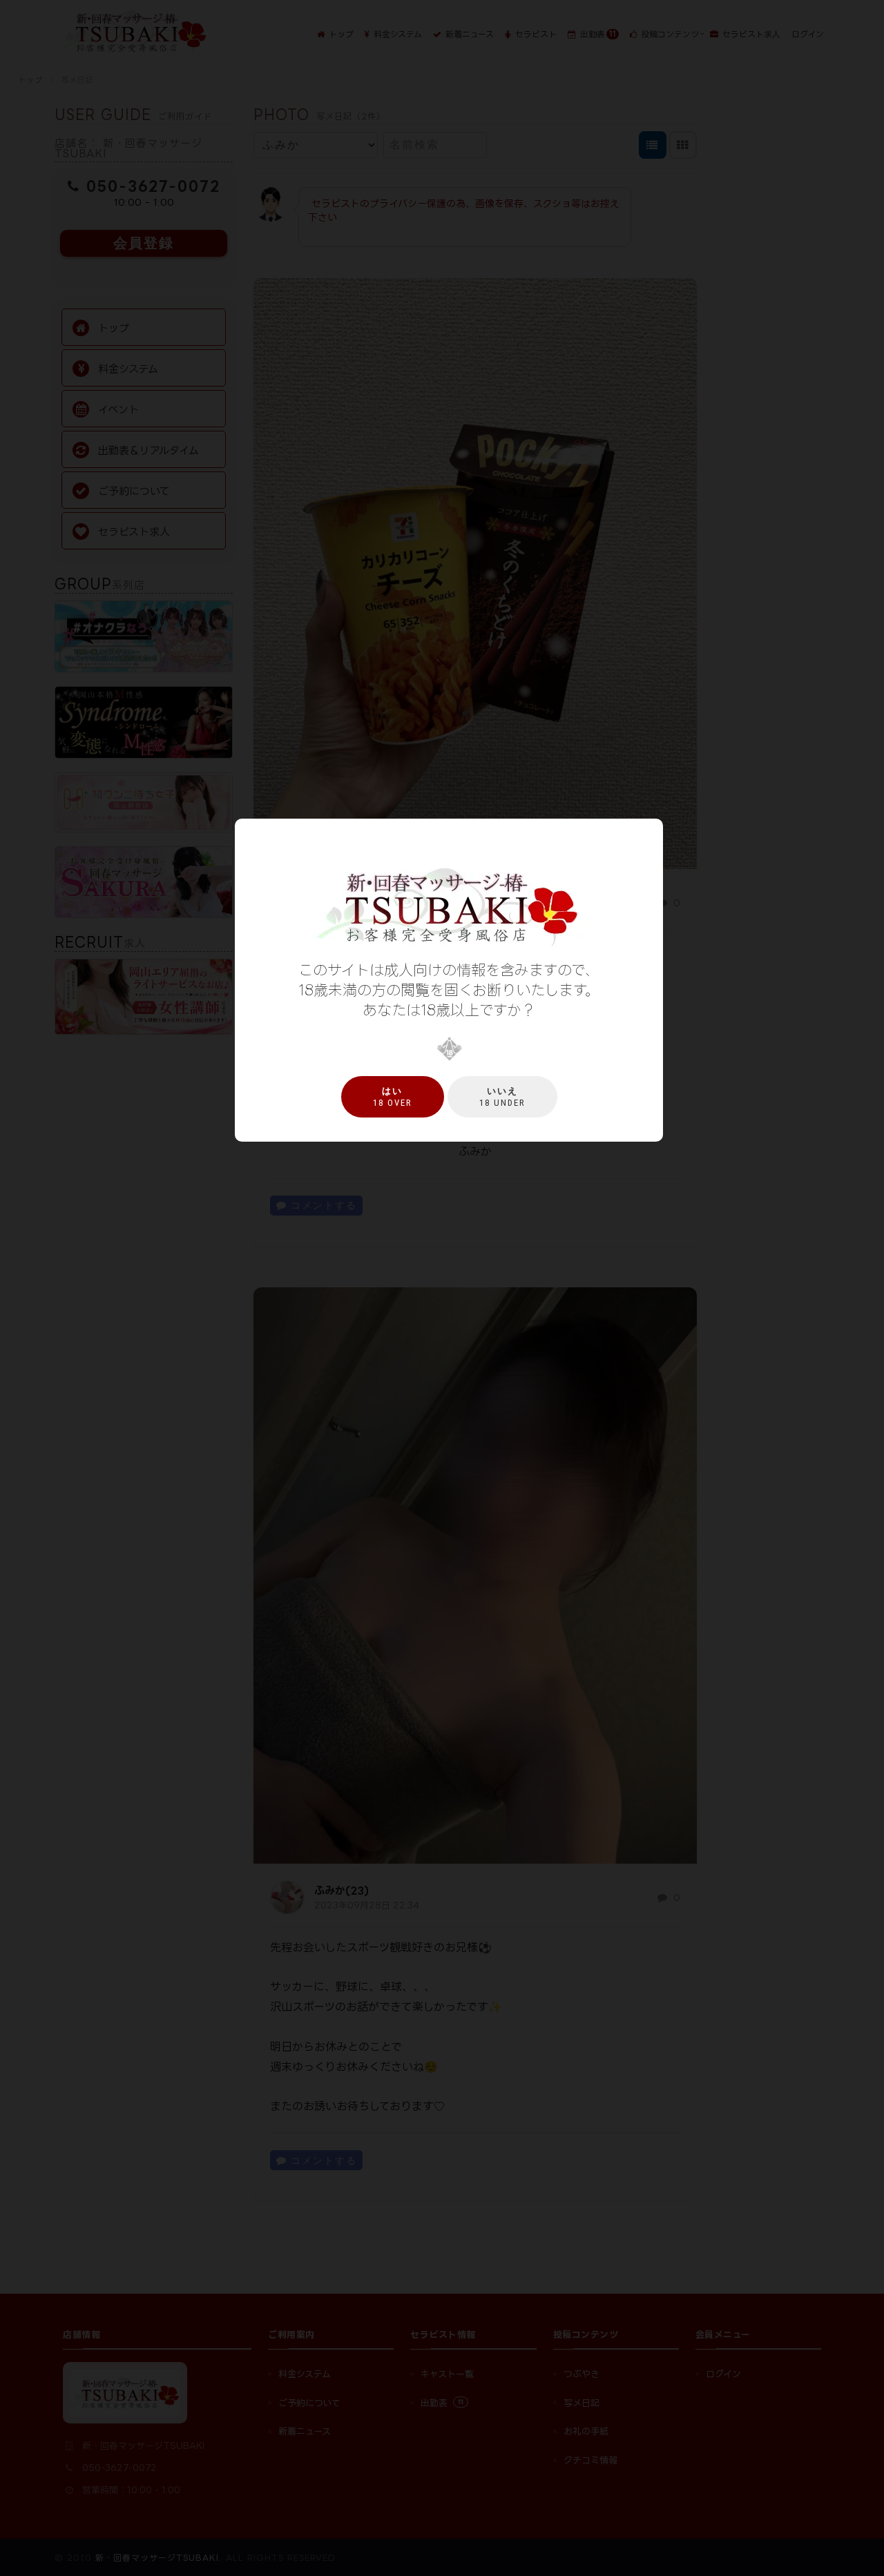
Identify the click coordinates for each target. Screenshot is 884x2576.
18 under (502, 1097)
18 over (393, 1097)
